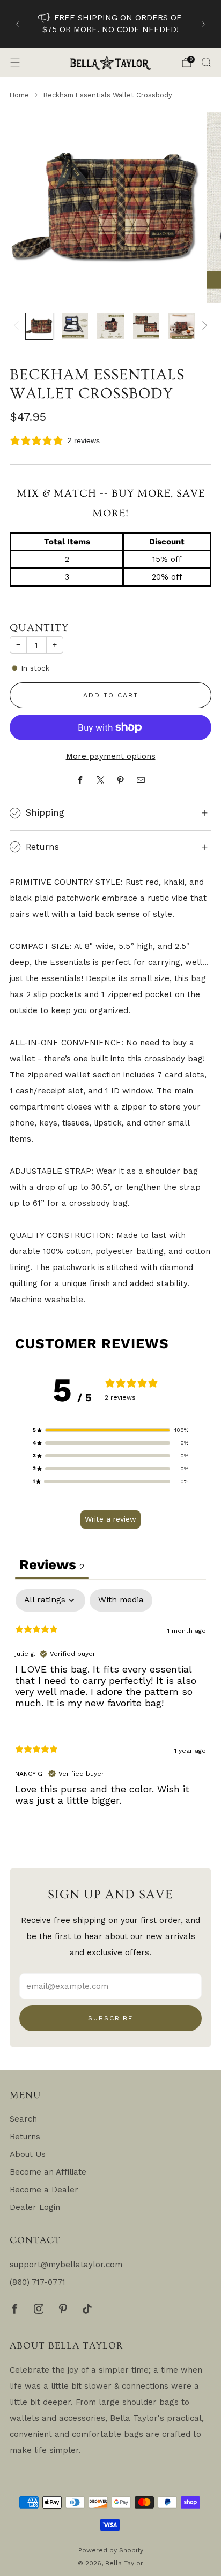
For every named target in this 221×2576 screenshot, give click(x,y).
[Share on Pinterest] (121, 780)
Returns (25, 2137)
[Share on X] (101, 780)
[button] (110, 1430)
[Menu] (15, 63)
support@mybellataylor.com (66, 2265)
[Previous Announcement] (18, 24)
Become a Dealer (44, 2190)
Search (23, 2119)
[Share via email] (141, 780)
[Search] (206, 62)
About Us (28, 2154)
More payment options (111, 756)
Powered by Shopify (111, 2550)
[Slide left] (18, 326)
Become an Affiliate (48, 2172)
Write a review (110, 1519)
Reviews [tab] (52, 1564)
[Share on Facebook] (81, 780)
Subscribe (110, 2018)
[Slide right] (203, 326)
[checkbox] (121, 1600)
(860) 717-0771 (38, 2282)
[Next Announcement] (203, 24)
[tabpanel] (110, 1706)
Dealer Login (35, 2207)
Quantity (39, 628)
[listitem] (110, 24)
